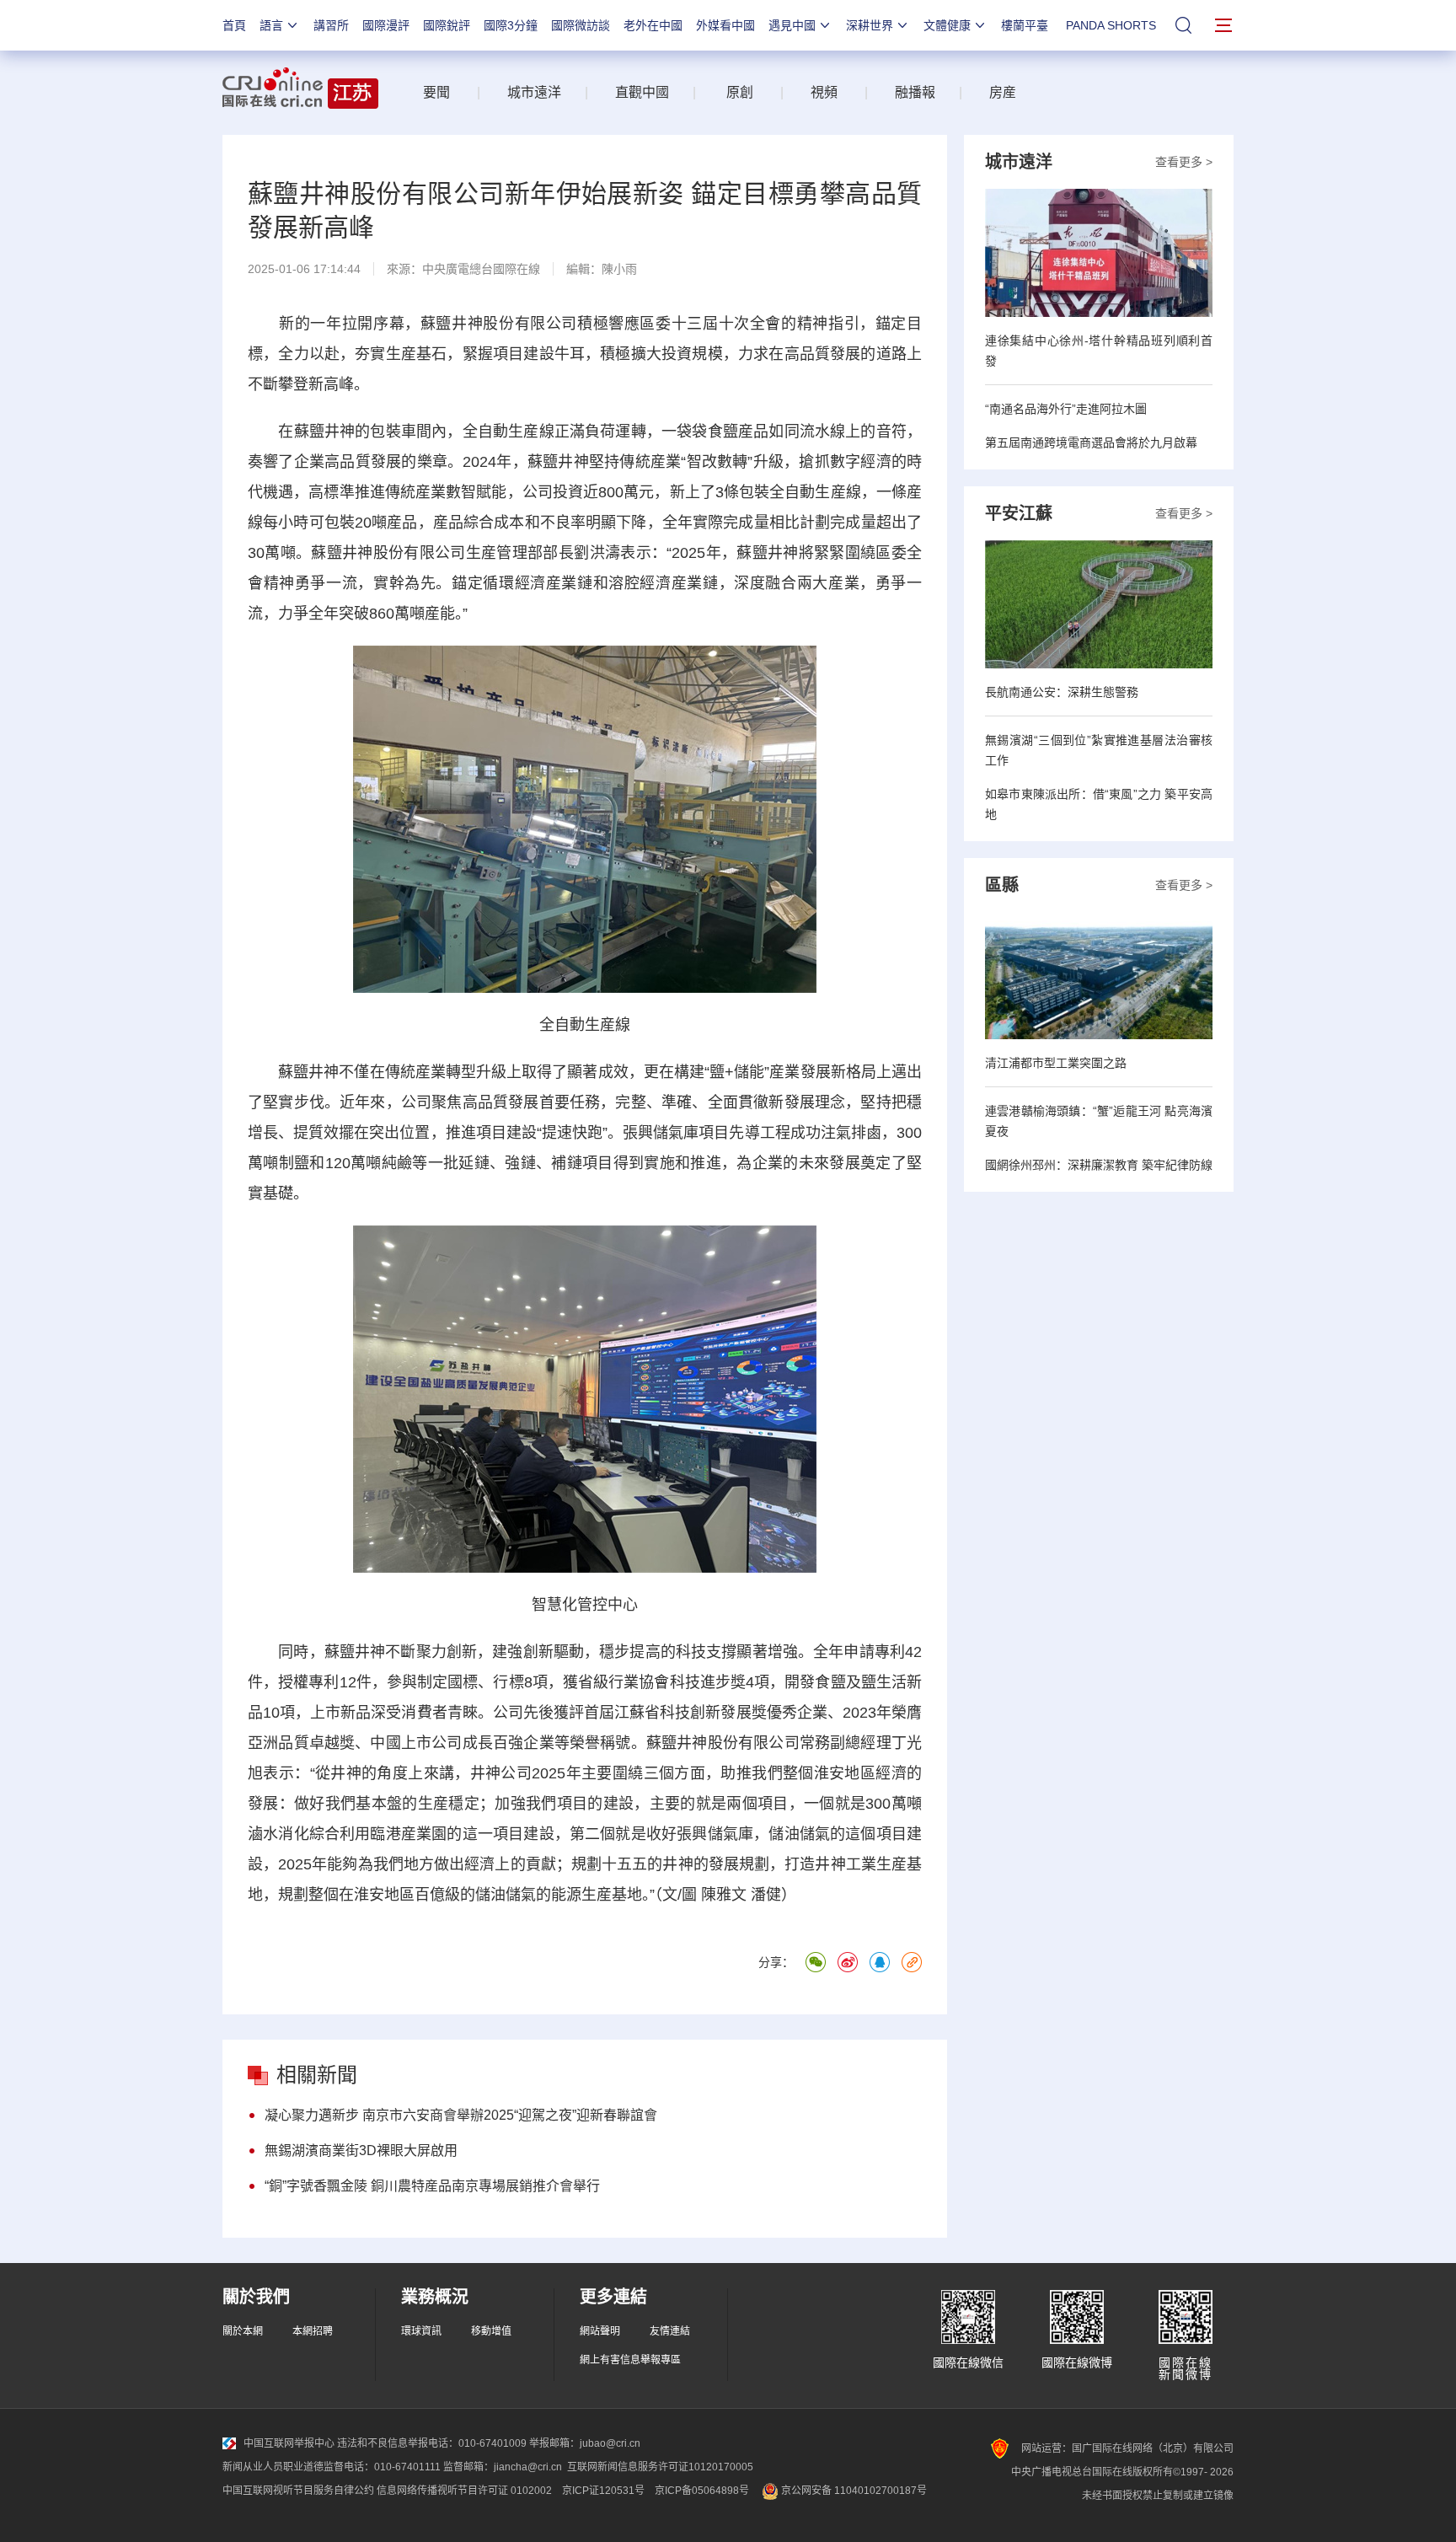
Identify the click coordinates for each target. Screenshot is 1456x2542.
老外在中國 (653, 25)
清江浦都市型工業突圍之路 (1056, 1063)
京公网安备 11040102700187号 (853, 2491)
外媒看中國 (725, 25)
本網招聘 (313, 2331)
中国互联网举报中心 (289, 2443)
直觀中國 (642, 92)
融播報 (915, 92)
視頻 (824, 92)
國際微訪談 (581, 25)
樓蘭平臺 (1025, 25)
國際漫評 (386, 25)
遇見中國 (792, 25)
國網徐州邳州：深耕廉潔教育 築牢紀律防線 (1099, 1165)
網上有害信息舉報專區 (630, 2360)
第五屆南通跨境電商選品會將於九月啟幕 (1091, 442)
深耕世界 (870, 25)
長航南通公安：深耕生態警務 (1062, 692)
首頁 (234, 25)
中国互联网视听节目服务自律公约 (298, 2491)
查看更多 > (1184, 162)
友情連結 (670, 2331)
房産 (1003, 92)
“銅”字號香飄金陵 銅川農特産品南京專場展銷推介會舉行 (432, 2186)
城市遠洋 (527, 92)
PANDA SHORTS (1111, 25)
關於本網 (243, 2331)
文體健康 (947, 25)
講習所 (331, 25)
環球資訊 (421, 2331)
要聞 (436, 92)
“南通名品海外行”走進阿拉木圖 (1066, 409)
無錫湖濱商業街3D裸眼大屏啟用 (361, 2151)
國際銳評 (447, 25)
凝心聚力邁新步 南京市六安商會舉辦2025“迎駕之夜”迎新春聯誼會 (461, 2115)
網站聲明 (600, 2331)
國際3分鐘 (511, 25)
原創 (740, 92)
